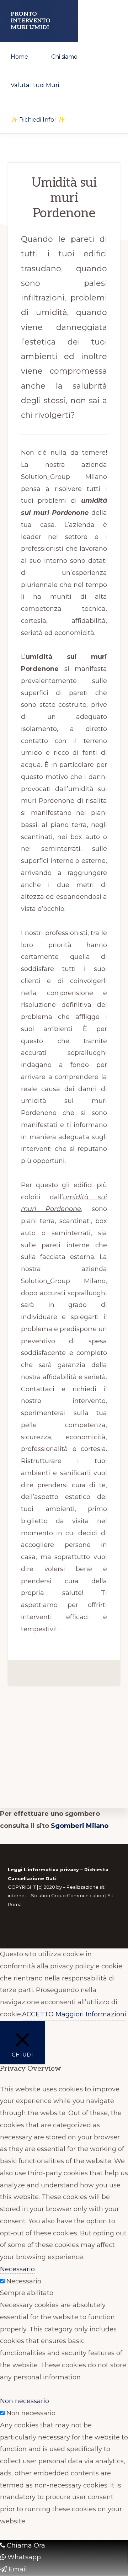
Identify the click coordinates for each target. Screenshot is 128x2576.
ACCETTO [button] (38, 2014)
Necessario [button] (17, 2269)
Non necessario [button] (25, 2401)
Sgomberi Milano (79, 1826)
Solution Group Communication (68, 1895)
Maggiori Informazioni (91, 2014)
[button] (88, 110)
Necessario (24, 2281)
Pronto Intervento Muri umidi (31, 21)
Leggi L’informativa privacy (43, 1870)
